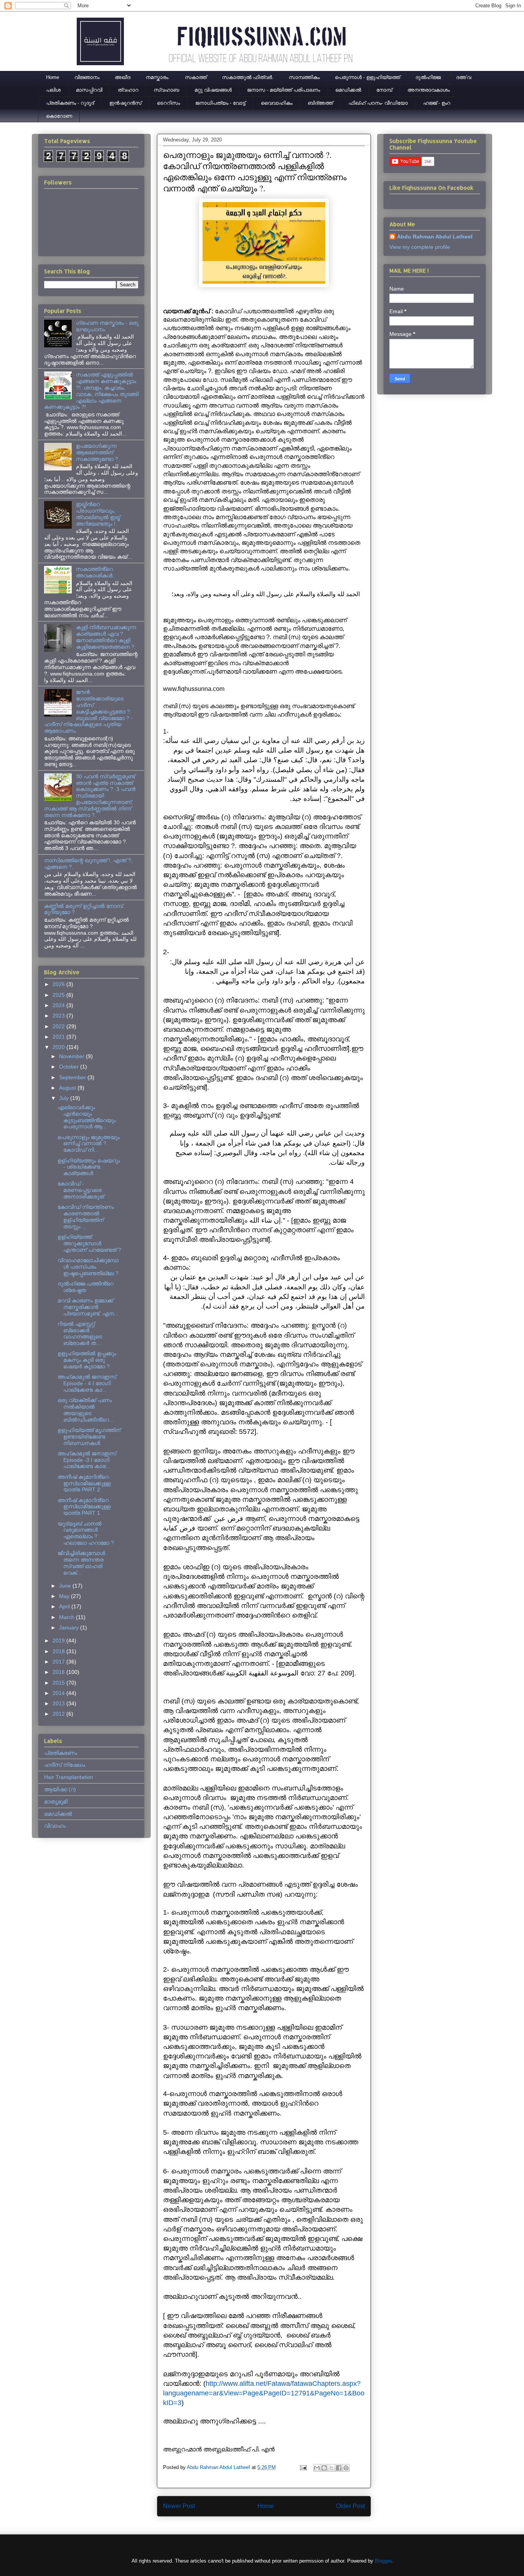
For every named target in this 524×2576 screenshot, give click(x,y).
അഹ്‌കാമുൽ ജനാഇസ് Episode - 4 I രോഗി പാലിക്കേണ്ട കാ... (87, 1383)
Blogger (383, 2561)
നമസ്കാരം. (158, 77)
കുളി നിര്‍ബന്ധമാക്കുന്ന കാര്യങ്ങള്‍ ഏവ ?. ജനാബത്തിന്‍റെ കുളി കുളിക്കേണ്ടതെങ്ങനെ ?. (106, 637)
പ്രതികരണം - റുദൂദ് (70, 103)
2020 (59, 1047)
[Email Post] (303, 2467)
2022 (59, 1026)
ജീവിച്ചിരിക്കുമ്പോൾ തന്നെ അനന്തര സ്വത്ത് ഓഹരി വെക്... (81, 1563)
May (65, 1596)
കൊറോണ (59, 116)
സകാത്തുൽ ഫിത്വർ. (248, 77)
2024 (59, 1005)
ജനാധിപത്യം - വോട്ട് (220, 103)
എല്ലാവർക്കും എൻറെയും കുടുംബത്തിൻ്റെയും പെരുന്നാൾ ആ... (87, 1117)
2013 (59, 1703)
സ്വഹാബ (166, 90)
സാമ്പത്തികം (304, 77)
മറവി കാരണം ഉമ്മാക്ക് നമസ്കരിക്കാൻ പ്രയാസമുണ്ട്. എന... (88, 1307)
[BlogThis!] (324, 2468)
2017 (59, 1662)
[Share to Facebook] (339, 2468)
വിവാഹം (55, 1826)
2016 (59, 1672)
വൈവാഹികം (277, 103)
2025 (59, 995)
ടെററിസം (168, 103)
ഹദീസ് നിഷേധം (65, 1765)
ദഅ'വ (464, 77)
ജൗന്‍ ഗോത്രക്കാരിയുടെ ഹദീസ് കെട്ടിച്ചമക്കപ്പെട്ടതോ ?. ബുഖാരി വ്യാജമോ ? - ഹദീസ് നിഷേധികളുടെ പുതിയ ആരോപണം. (88, 711)
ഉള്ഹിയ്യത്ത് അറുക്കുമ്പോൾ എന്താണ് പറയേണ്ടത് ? (89, 1243)
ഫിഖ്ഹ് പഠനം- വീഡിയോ (378, 103)
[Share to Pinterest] (346, 2468)
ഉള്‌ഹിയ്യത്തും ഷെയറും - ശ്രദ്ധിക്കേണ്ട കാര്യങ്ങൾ (89, 1167)
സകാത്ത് (196, 77)
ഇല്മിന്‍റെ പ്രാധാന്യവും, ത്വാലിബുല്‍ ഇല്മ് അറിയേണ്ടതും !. (98, 514)
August (68, 1088)
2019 (59, 1641)
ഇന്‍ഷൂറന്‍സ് (125, 103)
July (65, 1098)
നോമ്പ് (384, 90)
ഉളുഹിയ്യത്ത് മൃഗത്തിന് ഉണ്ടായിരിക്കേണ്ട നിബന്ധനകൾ (89, 1437)
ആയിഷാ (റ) (60, 1789)
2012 (59, 1714)
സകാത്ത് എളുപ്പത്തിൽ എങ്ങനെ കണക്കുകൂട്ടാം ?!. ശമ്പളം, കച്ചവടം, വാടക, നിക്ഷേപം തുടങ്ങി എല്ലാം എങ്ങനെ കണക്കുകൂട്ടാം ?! (91, 391)
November (73, 1056)
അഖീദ (123, 77)
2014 (59, 1693)
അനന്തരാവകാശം (428, 90)
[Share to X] (331, 2468)
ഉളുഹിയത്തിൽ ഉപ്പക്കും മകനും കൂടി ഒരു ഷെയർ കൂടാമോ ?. (87, 1360)
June (66, 1586)
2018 (59, 1651)
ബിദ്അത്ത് (320, 103)
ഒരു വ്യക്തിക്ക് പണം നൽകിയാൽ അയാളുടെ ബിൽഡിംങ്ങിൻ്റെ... (86, 1410)
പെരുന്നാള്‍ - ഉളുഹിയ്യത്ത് (367, 77)
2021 (59, 1037)
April (65, 1606)
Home (53, 77)
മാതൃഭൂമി (56, 1802)
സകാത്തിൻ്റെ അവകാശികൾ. (95, 572)
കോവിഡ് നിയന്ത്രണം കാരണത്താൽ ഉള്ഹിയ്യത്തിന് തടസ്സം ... (86, 1216)
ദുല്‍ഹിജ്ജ (428, 77)
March (68, 1617)
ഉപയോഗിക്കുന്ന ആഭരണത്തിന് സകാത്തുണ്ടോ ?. (98, 452)
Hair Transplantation (69, 1777)
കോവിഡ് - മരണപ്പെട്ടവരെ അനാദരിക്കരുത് (81, 1190)
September (73, 1077)
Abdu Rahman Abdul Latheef (435, 237)
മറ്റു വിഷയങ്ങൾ (213, 90)
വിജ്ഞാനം (87, 77)
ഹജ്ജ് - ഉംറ (437, 103)
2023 (59, 1016)
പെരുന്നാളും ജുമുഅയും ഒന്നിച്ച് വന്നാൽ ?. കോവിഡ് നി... (89, 1144)
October (70, 1067)
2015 (59, 1683)
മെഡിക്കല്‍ (348, 90)
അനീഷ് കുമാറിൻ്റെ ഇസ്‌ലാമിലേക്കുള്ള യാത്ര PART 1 (84, 1507)
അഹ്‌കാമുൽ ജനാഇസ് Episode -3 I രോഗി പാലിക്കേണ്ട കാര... (87, 1460)
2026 (59, 984)
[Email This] (317, 2468)
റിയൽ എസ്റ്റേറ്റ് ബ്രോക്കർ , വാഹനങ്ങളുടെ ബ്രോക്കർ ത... (80, 1333)
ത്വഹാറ (128, 90)
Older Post (350, 2506)
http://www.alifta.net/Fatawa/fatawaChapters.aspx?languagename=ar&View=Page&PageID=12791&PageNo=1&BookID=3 (264, 2393)
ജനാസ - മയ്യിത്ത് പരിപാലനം (283, 90)
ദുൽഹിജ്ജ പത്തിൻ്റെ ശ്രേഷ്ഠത (86, 1287)
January (70, 1627)
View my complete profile (420, 247)
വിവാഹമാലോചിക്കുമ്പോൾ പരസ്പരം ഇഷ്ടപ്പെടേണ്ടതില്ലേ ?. (89, 1267)
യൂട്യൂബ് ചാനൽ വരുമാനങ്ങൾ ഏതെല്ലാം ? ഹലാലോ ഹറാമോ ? (86, 1533)
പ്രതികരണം (61, 1753)
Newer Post (179, 2506)
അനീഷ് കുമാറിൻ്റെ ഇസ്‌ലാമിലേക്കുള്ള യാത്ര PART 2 (84, 1483)
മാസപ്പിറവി (89, 90)
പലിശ (53, 90)
